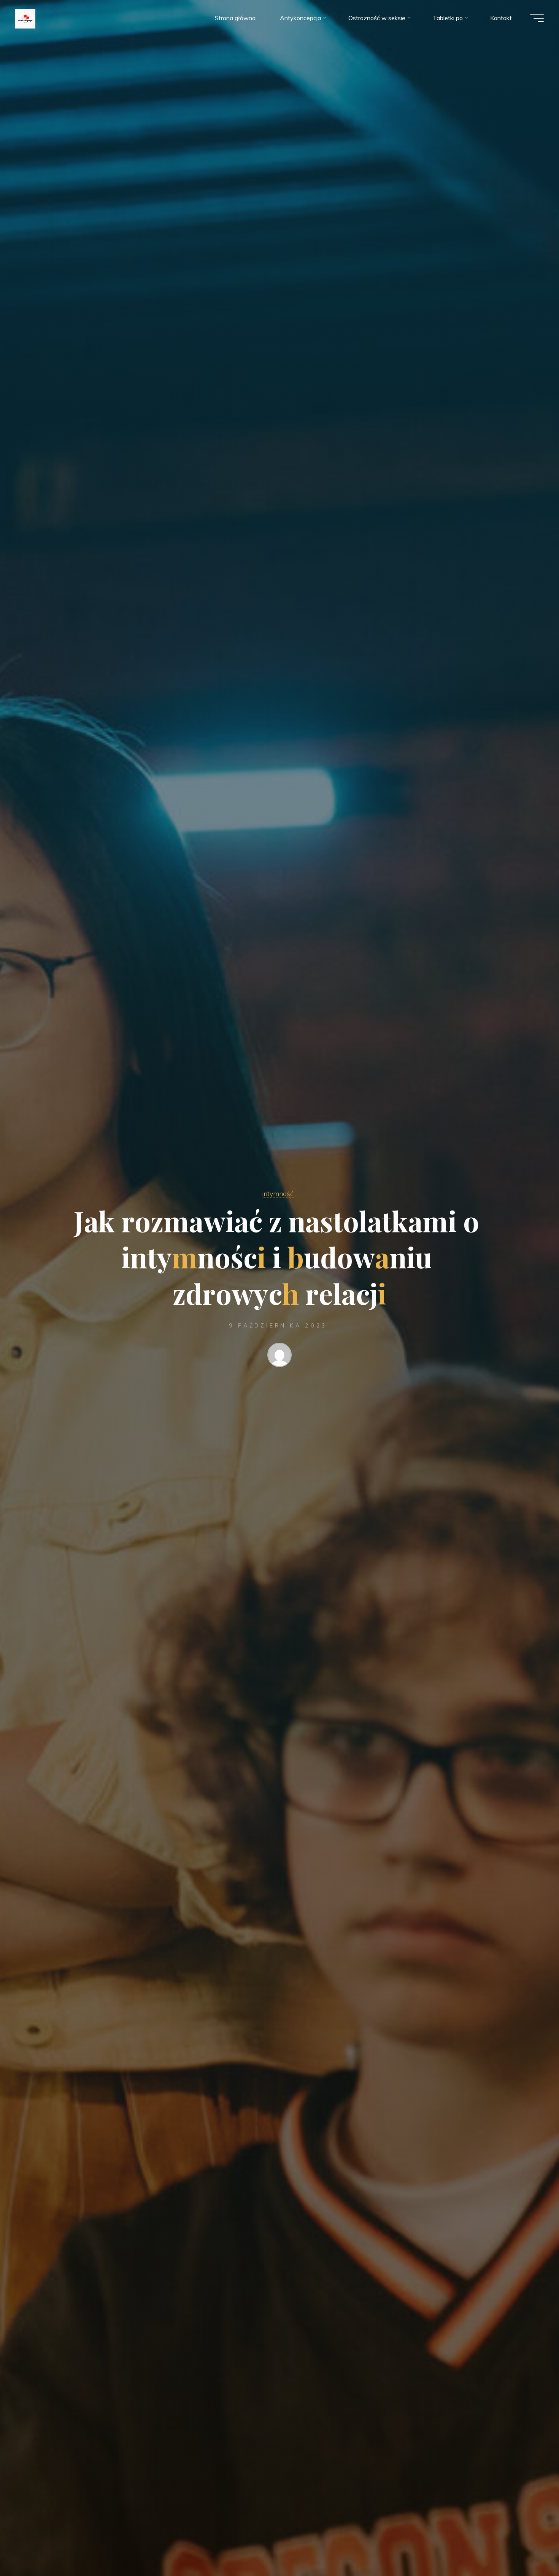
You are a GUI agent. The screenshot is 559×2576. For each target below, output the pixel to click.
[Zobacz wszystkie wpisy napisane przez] (279, 1356)
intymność (278, 1193)
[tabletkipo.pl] (25, 18)
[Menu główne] (537, 18)
